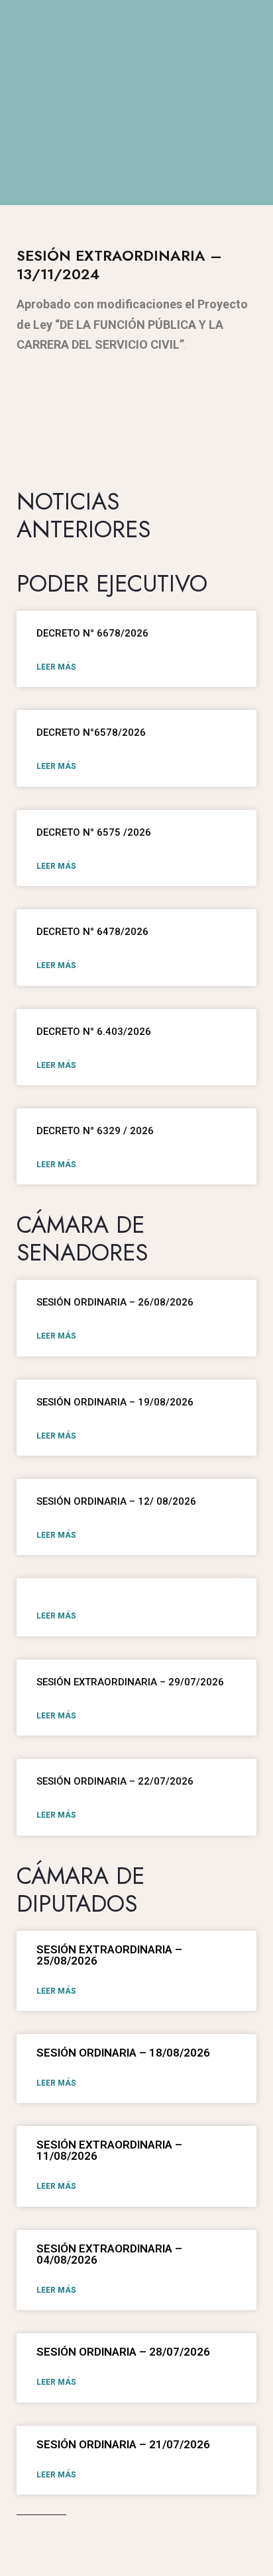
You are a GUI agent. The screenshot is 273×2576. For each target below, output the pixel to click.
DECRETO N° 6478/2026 (92, 932)
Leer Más (56, 667)
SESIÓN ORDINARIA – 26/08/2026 (115, 1302)
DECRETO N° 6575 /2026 (94, 832)
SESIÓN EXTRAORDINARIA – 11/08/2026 (109, 2150)
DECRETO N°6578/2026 (91, 733)
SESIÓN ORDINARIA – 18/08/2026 (123, 2053)
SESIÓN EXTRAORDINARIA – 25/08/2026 (109, 1955)
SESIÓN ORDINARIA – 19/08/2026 (115, 1402)
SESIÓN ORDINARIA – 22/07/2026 (115, 1781)
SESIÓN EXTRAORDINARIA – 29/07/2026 (130, 1682)
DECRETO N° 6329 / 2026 (95, 1131)
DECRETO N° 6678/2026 (92, 633)
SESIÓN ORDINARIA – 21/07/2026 (123, 2444)
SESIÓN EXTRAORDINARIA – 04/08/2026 (109, 2254)
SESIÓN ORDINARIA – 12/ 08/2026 (116, 1501)
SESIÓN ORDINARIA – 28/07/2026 (123, 2352)
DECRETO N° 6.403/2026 (94, 1032)
